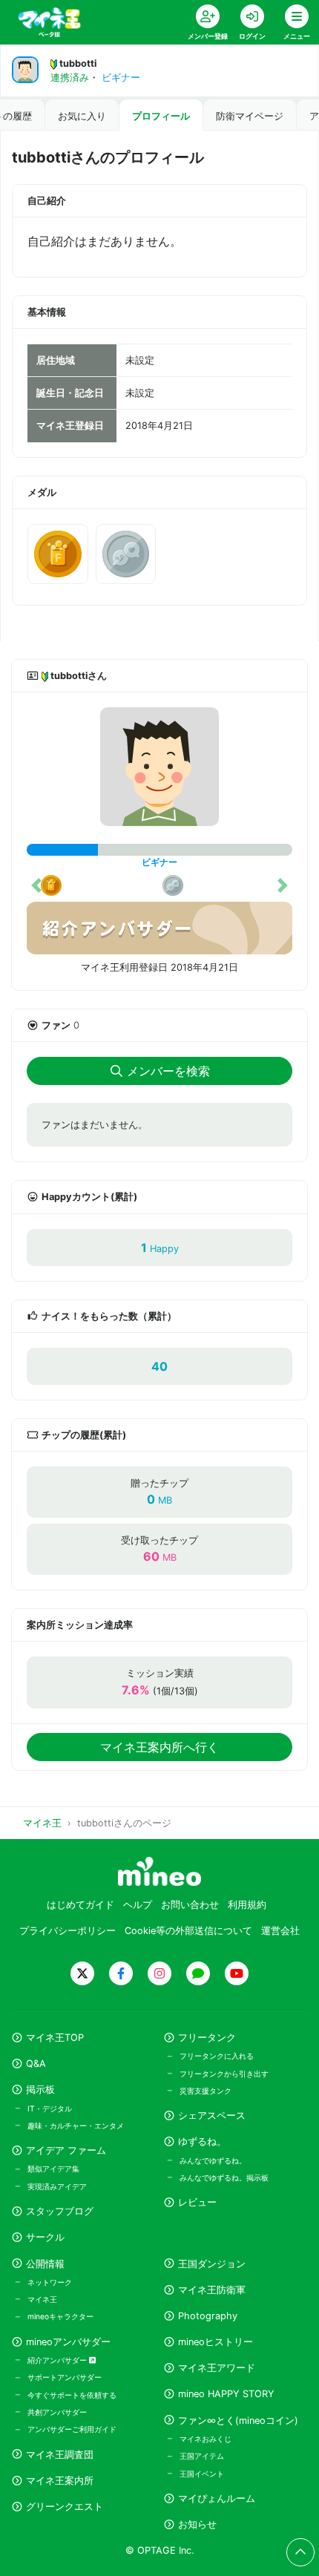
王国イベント (202, 2474)
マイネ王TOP (55, 2038)
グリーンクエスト (65, 2507)
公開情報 (45, 2264)
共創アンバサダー (57, 2412)
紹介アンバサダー (58, 2360)
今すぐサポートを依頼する (72, 2395)
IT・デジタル (50, 2108)
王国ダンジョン (212, 2264)
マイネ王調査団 (60, 2455)
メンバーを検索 (168, 1071)
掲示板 (40, 2090)
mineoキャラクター (60, 2316)
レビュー (197, 2202)
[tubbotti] (159, 767)
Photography (208, 2316)
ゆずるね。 (202, 2141)
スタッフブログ (60, 2211)
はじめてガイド (80, 1905)
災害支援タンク (205, 2091)
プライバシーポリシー (68, 1931)
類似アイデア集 (53, 2169)
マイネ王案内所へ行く (159, 1747)
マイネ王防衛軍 (212, 2290)
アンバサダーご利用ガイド (72, 2429)
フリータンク (207, 2038)
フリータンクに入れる (217, 2056)
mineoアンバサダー (68, 2342)
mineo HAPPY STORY (226, 2394)
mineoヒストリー (216, 2342)
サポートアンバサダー (65, 2377)
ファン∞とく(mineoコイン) (238, 2421)
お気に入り (82, 116)
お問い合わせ (190, 1905)
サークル (45, 2237)
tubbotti (78, 63)
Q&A (36, 2064)
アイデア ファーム (66, 2150)
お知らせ (197, 2524)
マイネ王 (42, 2299)
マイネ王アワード (217, 2368)
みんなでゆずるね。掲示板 (224, 2177)
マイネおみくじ (205, 2439)
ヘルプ (138, 1905)
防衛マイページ (250, 116)
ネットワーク (50, 2282)
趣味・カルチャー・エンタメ (76, 2126)
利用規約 (247, 1905)
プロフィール (161, 116)
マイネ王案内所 (60, 2481)
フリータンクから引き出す (224, 2074)
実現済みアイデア (57, 2186)
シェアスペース (212, 2115)
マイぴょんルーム (217, 2498)
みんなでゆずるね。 (213, 2160)
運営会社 (280, 1931)
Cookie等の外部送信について (188, 1931)
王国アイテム (202, 2456)
